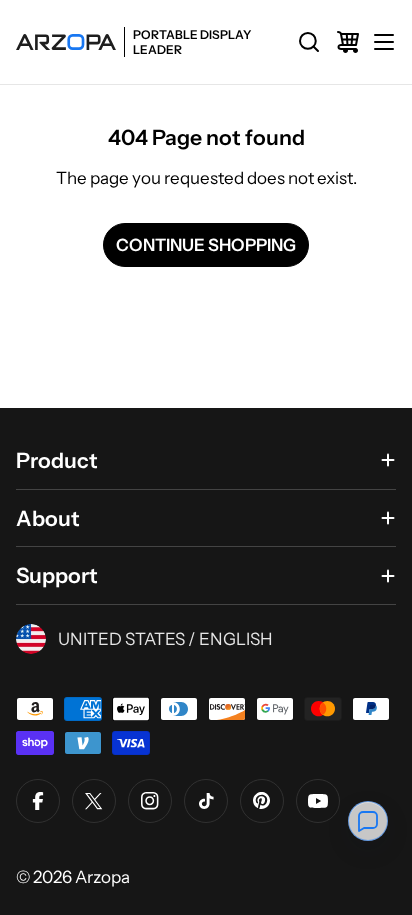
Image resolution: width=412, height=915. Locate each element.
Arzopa (102, 877)
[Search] (309, 42)
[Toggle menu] (384, 42)
